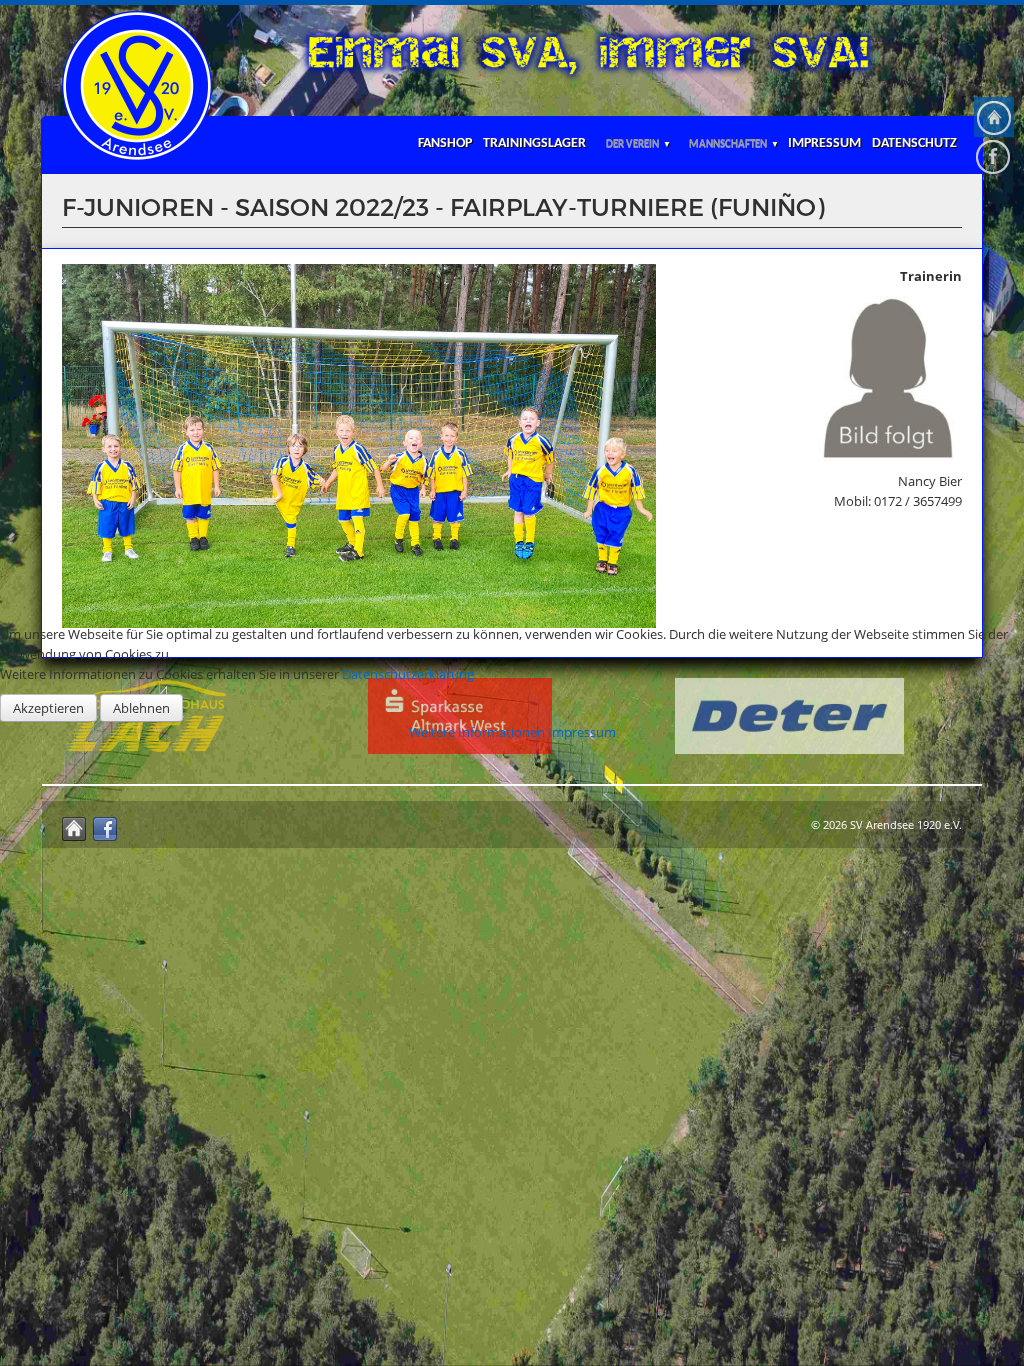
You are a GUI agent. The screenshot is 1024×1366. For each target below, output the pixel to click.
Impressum (582, 732)
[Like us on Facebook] (994, 157)
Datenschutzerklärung (408, 674)
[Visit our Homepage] (994, 117)
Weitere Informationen (477, 732)
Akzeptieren (48, 708)
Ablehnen (141, 708)
